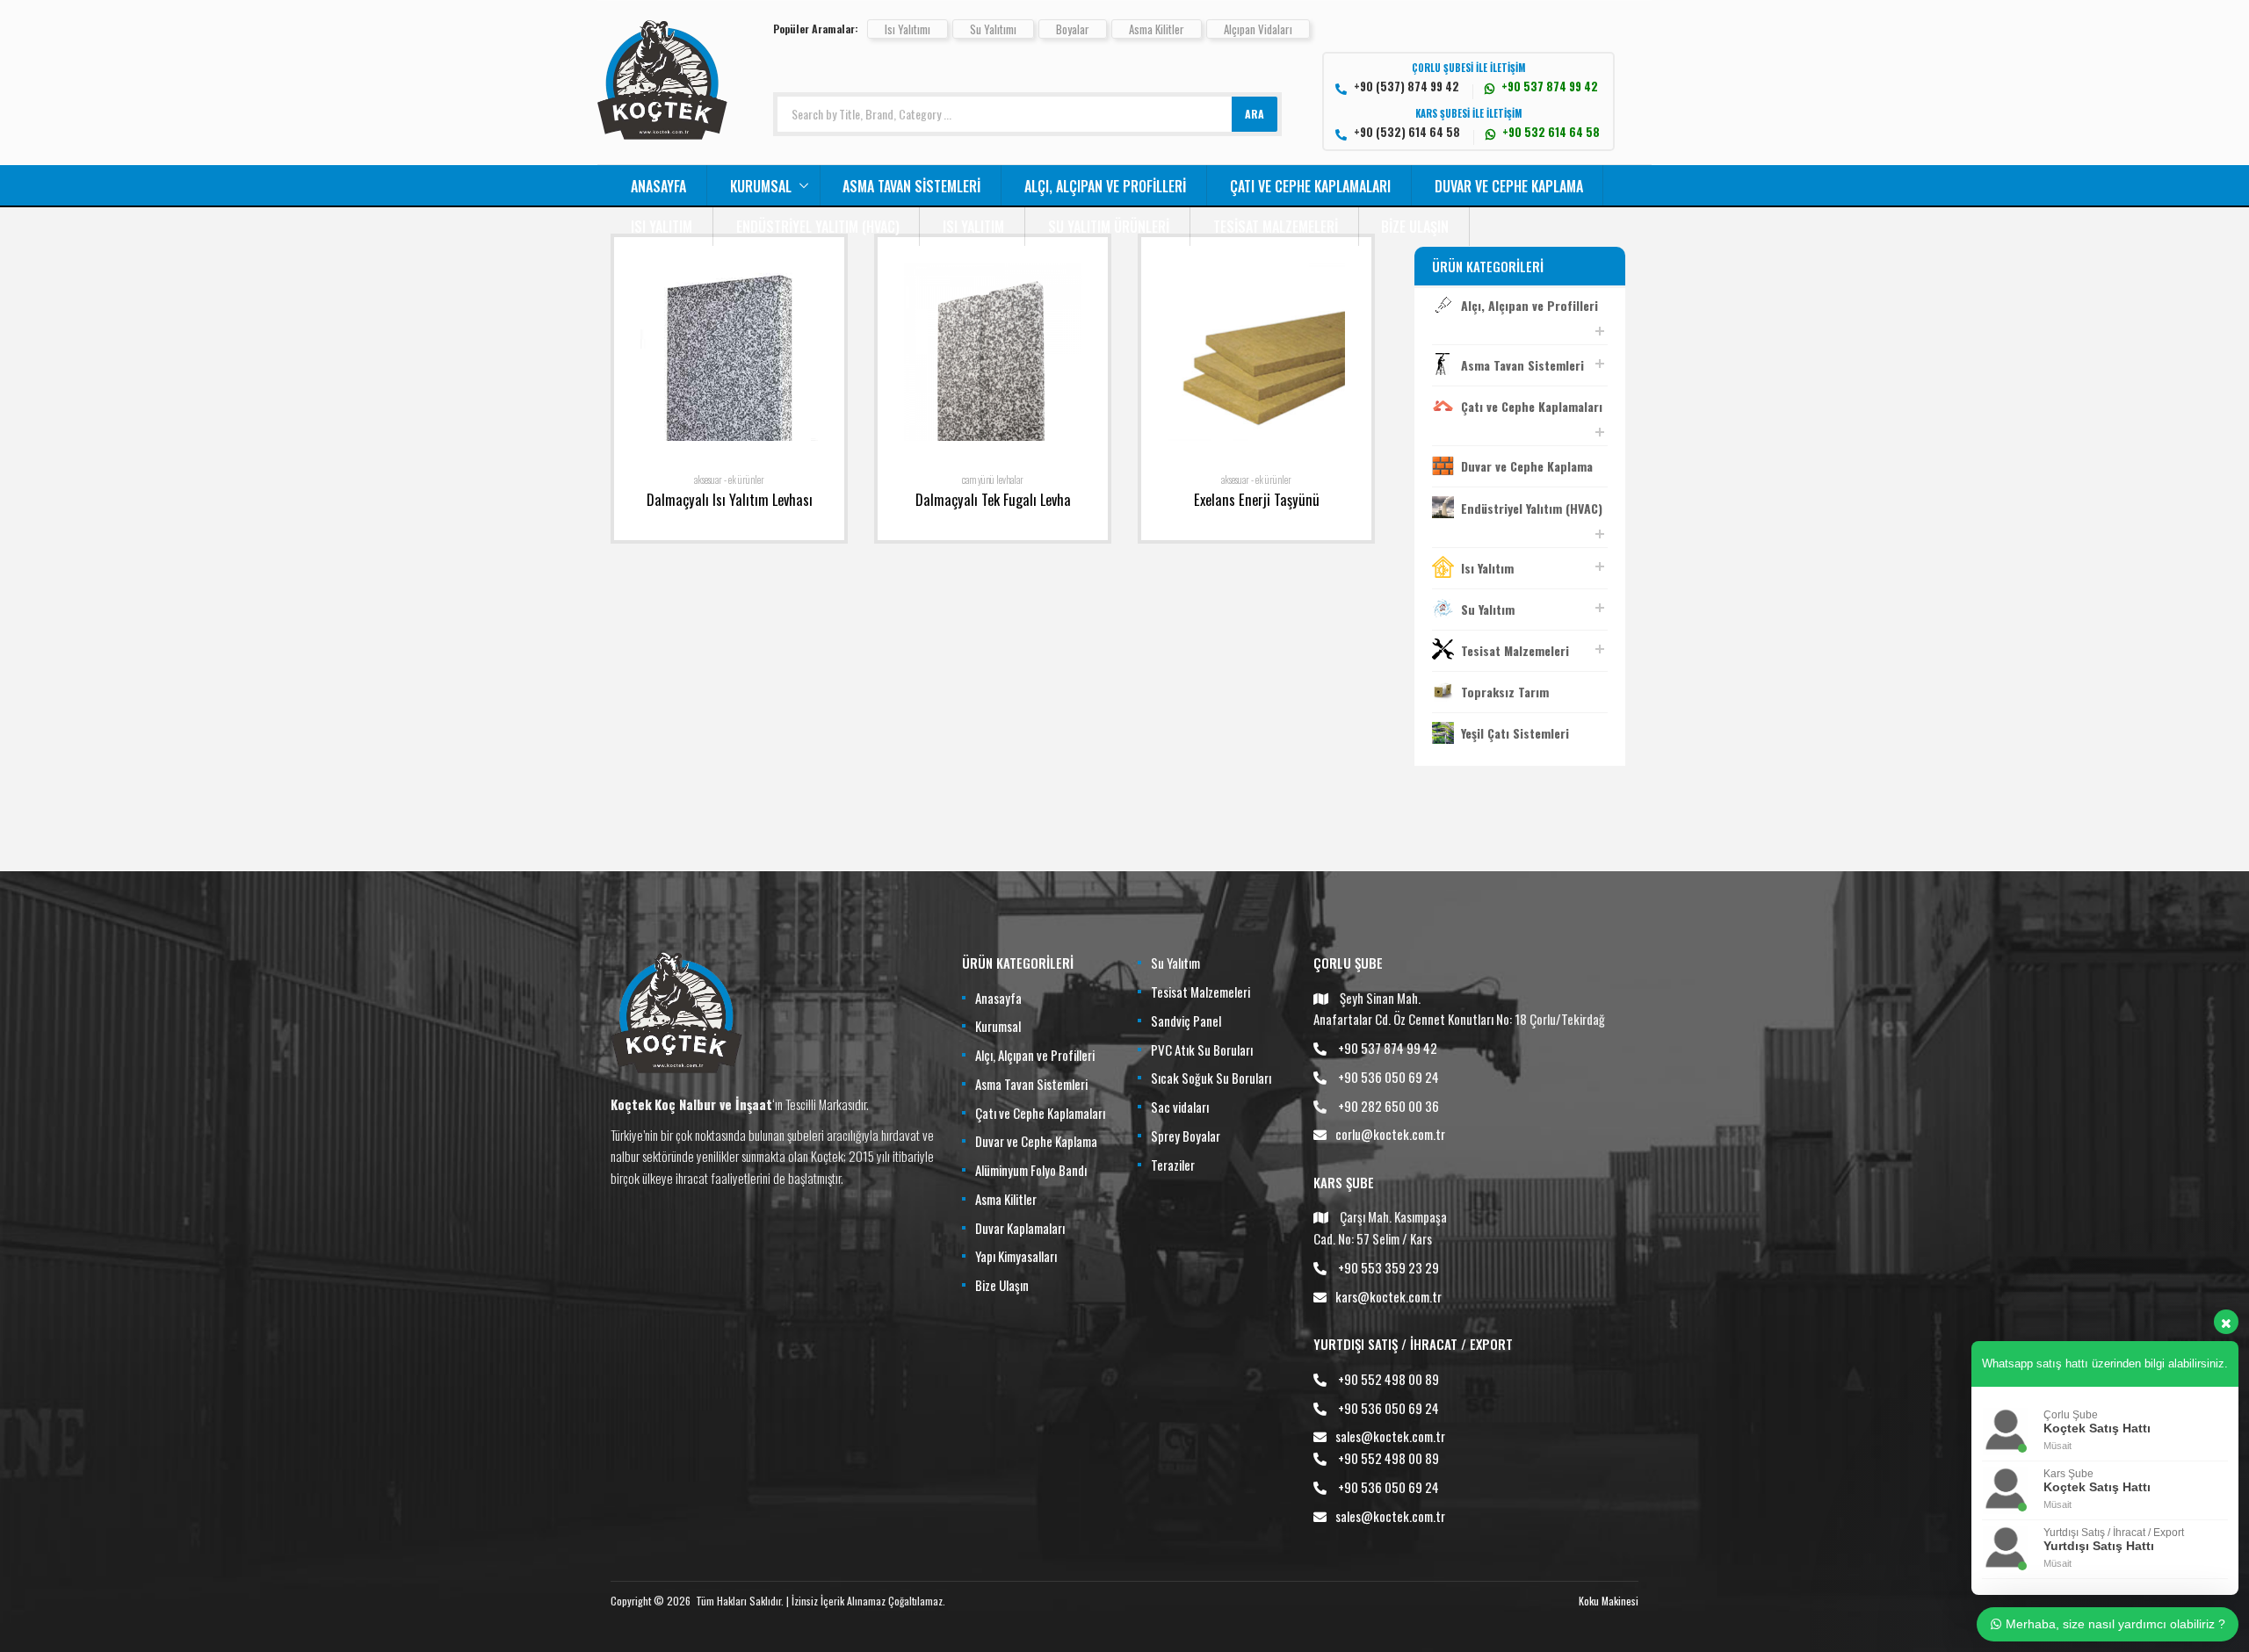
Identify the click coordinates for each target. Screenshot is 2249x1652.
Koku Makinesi (1609, 1601)
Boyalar (1073, 29)
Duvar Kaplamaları (1020, 1228)
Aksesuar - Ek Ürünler (729, 480)
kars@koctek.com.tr (1388, 1296)
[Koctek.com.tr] (662, 133)
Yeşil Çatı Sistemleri (1515, 733)
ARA (1255, 114)
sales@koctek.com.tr (1390, 1436)
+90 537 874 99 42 (1388, 1048)
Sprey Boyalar (1186, 1136)
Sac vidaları (1180, 1107)
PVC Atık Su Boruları (1202, 1050)
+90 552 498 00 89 (1388, 1379)
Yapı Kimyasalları (1016, 1256)
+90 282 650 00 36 (1388, 1106)
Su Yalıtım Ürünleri (1109, 227)
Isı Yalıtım (662, 227)
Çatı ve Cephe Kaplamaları (1310, 186)
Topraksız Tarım (1505, 692)
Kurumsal (761, 186)
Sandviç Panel (1186, 1021)
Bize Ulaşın (1415, 227)
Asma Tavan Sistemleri (911, 186)
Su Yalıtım (1488, 609)
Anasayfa (658, 186)
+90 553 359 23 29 (1388, 1267)
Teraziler (1173, 1165)
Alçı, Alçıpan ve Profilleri (1105, 186)
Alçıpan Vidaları (1258, 29)
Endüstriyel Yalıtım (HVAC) (818, 227)
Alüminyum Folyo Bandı (1031, 1170)
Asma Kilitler (1157, 29)
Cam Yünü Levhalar (993, 480)
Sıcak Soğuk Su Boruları (1211, 1078)
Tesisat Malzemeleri (1276, 227)
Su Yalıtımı (993, 29)
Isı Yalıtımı (908, 29)
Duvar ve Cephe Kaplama (1509, 186)
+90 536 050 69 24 (1388, 1077)
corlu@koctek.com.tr (1390, 1134)
